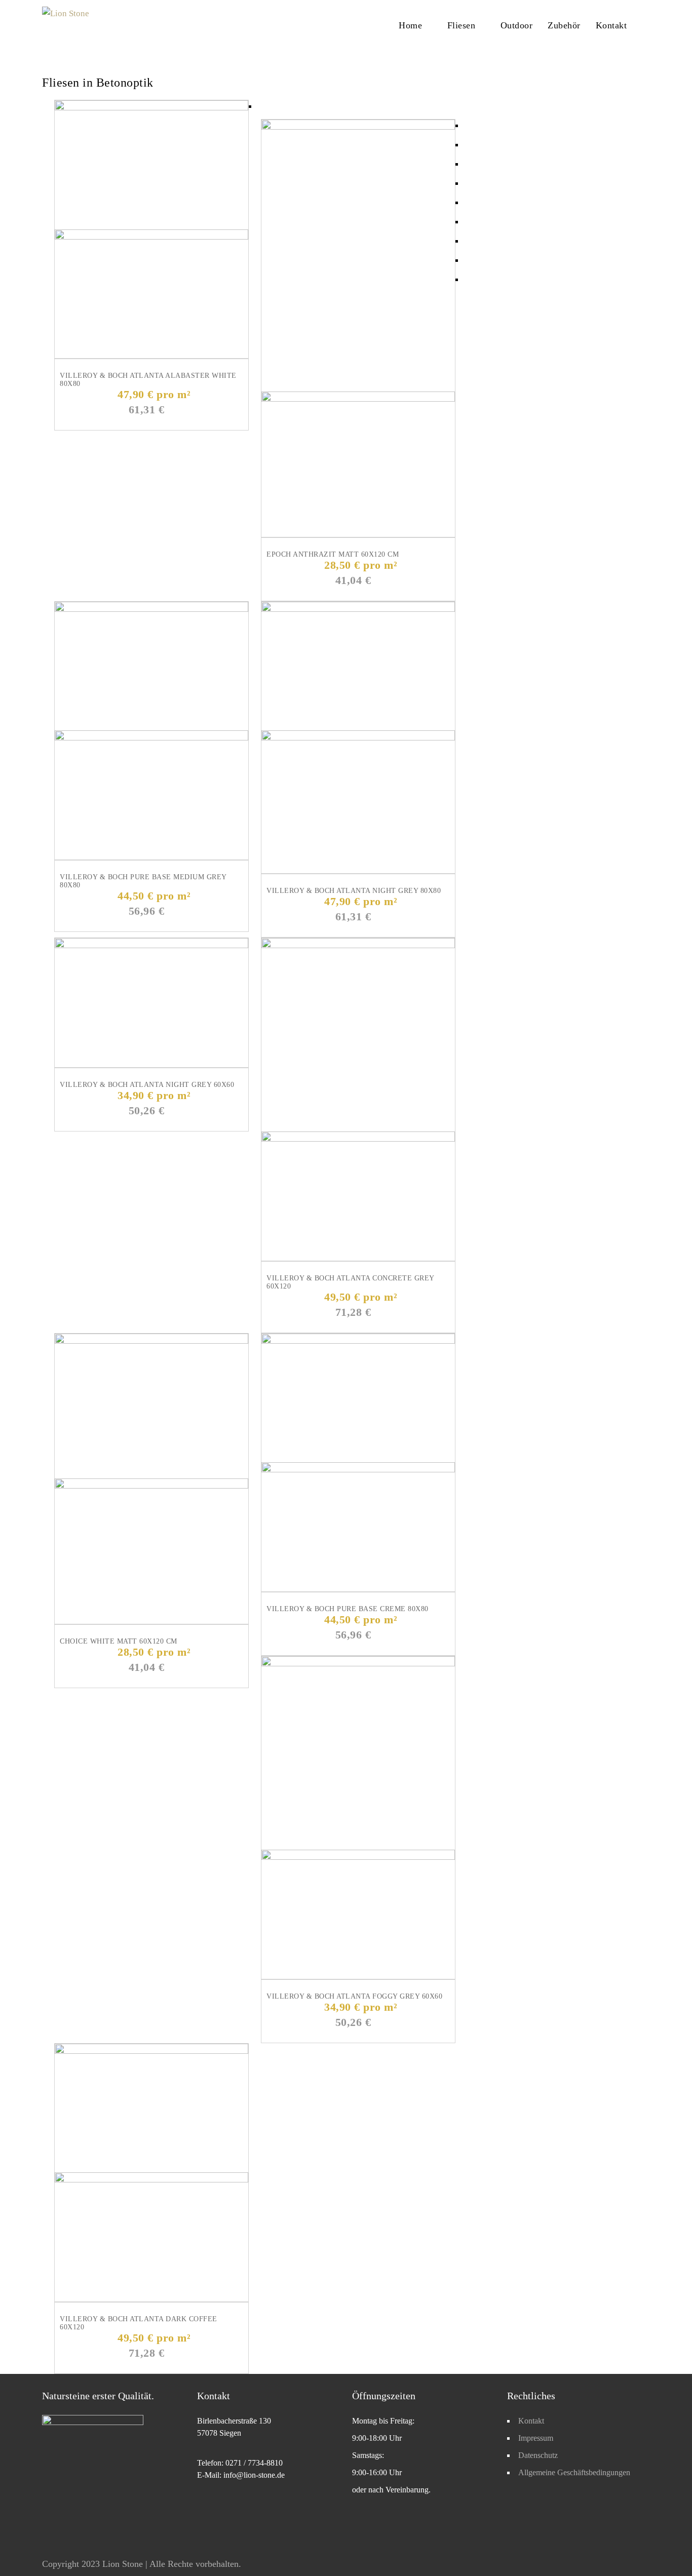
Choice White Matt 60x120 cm (119, 1641)
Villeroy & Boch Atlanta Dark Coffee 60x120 (139, 2323)
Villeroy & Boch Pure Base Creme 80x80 (348, 1609)
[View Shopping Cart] (647, 25)
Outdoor (517, 25)
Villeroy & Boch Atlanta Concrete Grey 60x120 (350, 1282)
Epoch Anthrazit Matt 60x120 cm (333, 554)
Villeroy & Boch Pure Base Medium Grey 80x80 (143, 881)
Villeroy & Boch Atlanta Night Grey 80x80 (354, 891)
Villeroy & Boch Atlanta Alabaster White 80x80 (148, 380)
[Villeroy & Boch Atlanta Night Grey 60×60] (151, 945)
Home (410, 25)
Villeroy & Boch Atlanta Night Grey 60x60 (147, 1085)
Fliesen (462, 25)
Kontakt (611, 25)
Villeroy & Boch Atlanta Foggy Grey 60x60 (354, 1996)
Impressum (536, 2438)
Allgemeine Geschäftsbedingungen (574, 2472)
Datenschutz (538, 2455)
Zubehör (564, 25)
